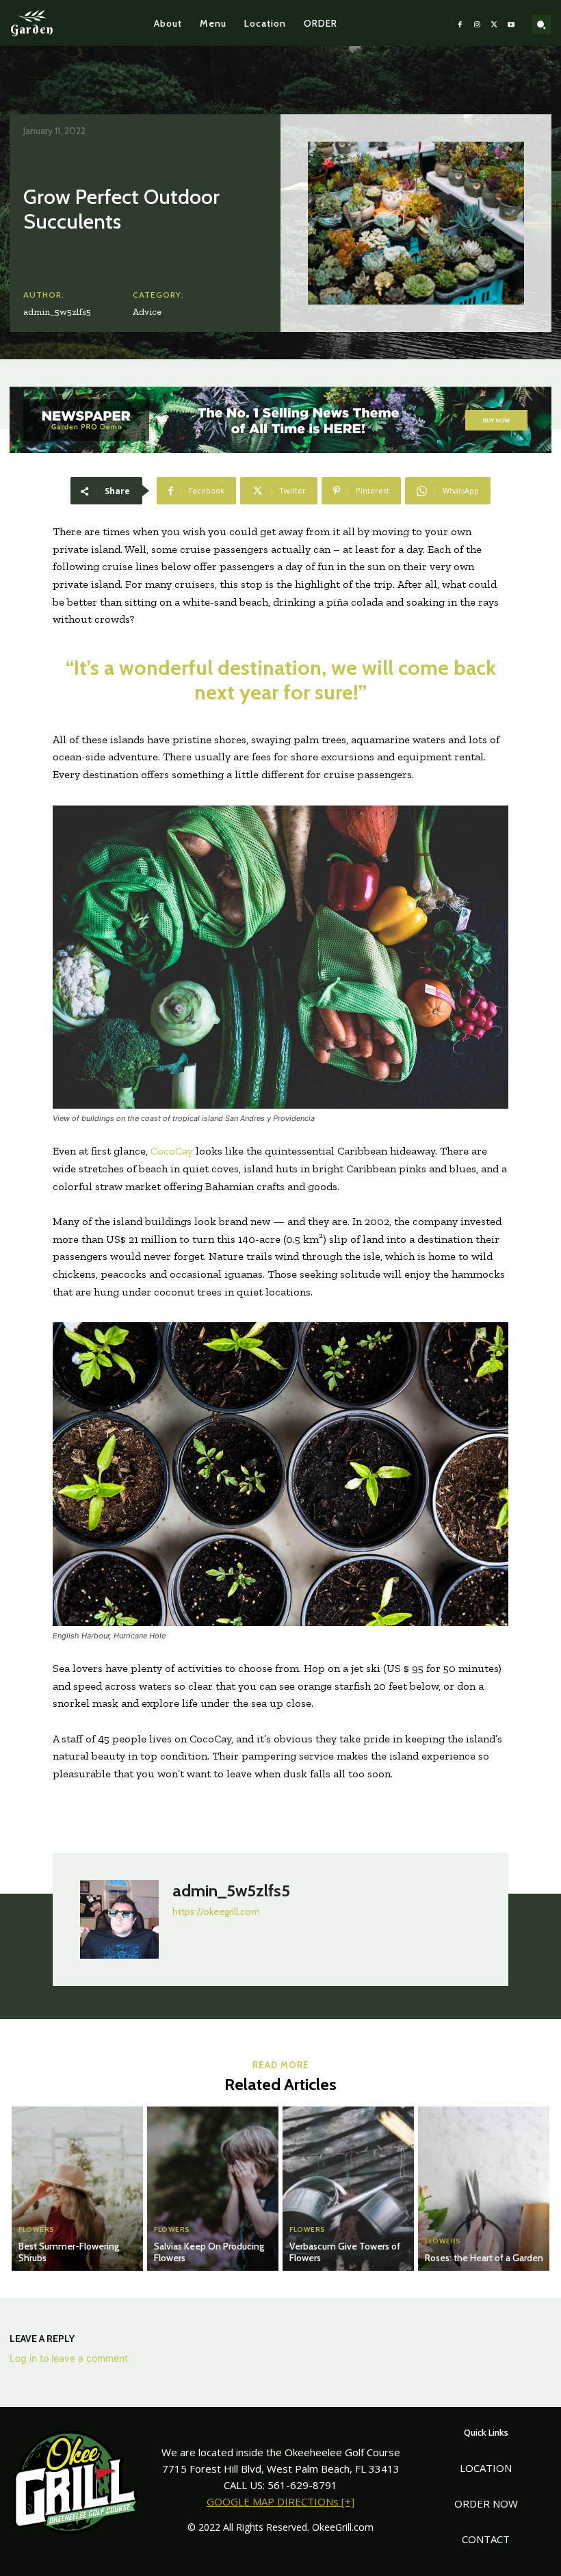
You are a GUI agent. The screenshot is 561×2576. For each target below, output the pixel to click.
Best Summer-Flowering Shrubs (69, 2252)
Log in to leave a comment (69, 2358)
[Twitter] (494, 23)
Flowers (37, 2230)
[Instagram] (477, 23)
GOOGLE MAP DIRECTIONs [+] (280, 2501)
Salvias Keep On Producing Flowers (209, 2252)
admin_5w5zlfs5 (57, 312)
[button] (541, 25)
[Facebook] (460, 23)
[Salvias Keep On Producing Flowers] (213, 2189)
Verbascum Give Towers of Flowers (345, 2252)
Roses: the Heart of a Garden (484, 2258)
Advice (147, 312)
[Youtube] (511, 23)
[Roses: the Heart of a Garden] (484, 2189)
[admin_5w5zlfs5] (119, 1919)
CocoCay (172, 1151)
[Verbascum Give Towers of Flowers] (348, 2189)
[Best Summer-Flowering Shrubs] (77, 2189)
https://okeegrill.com (216, 1911)
